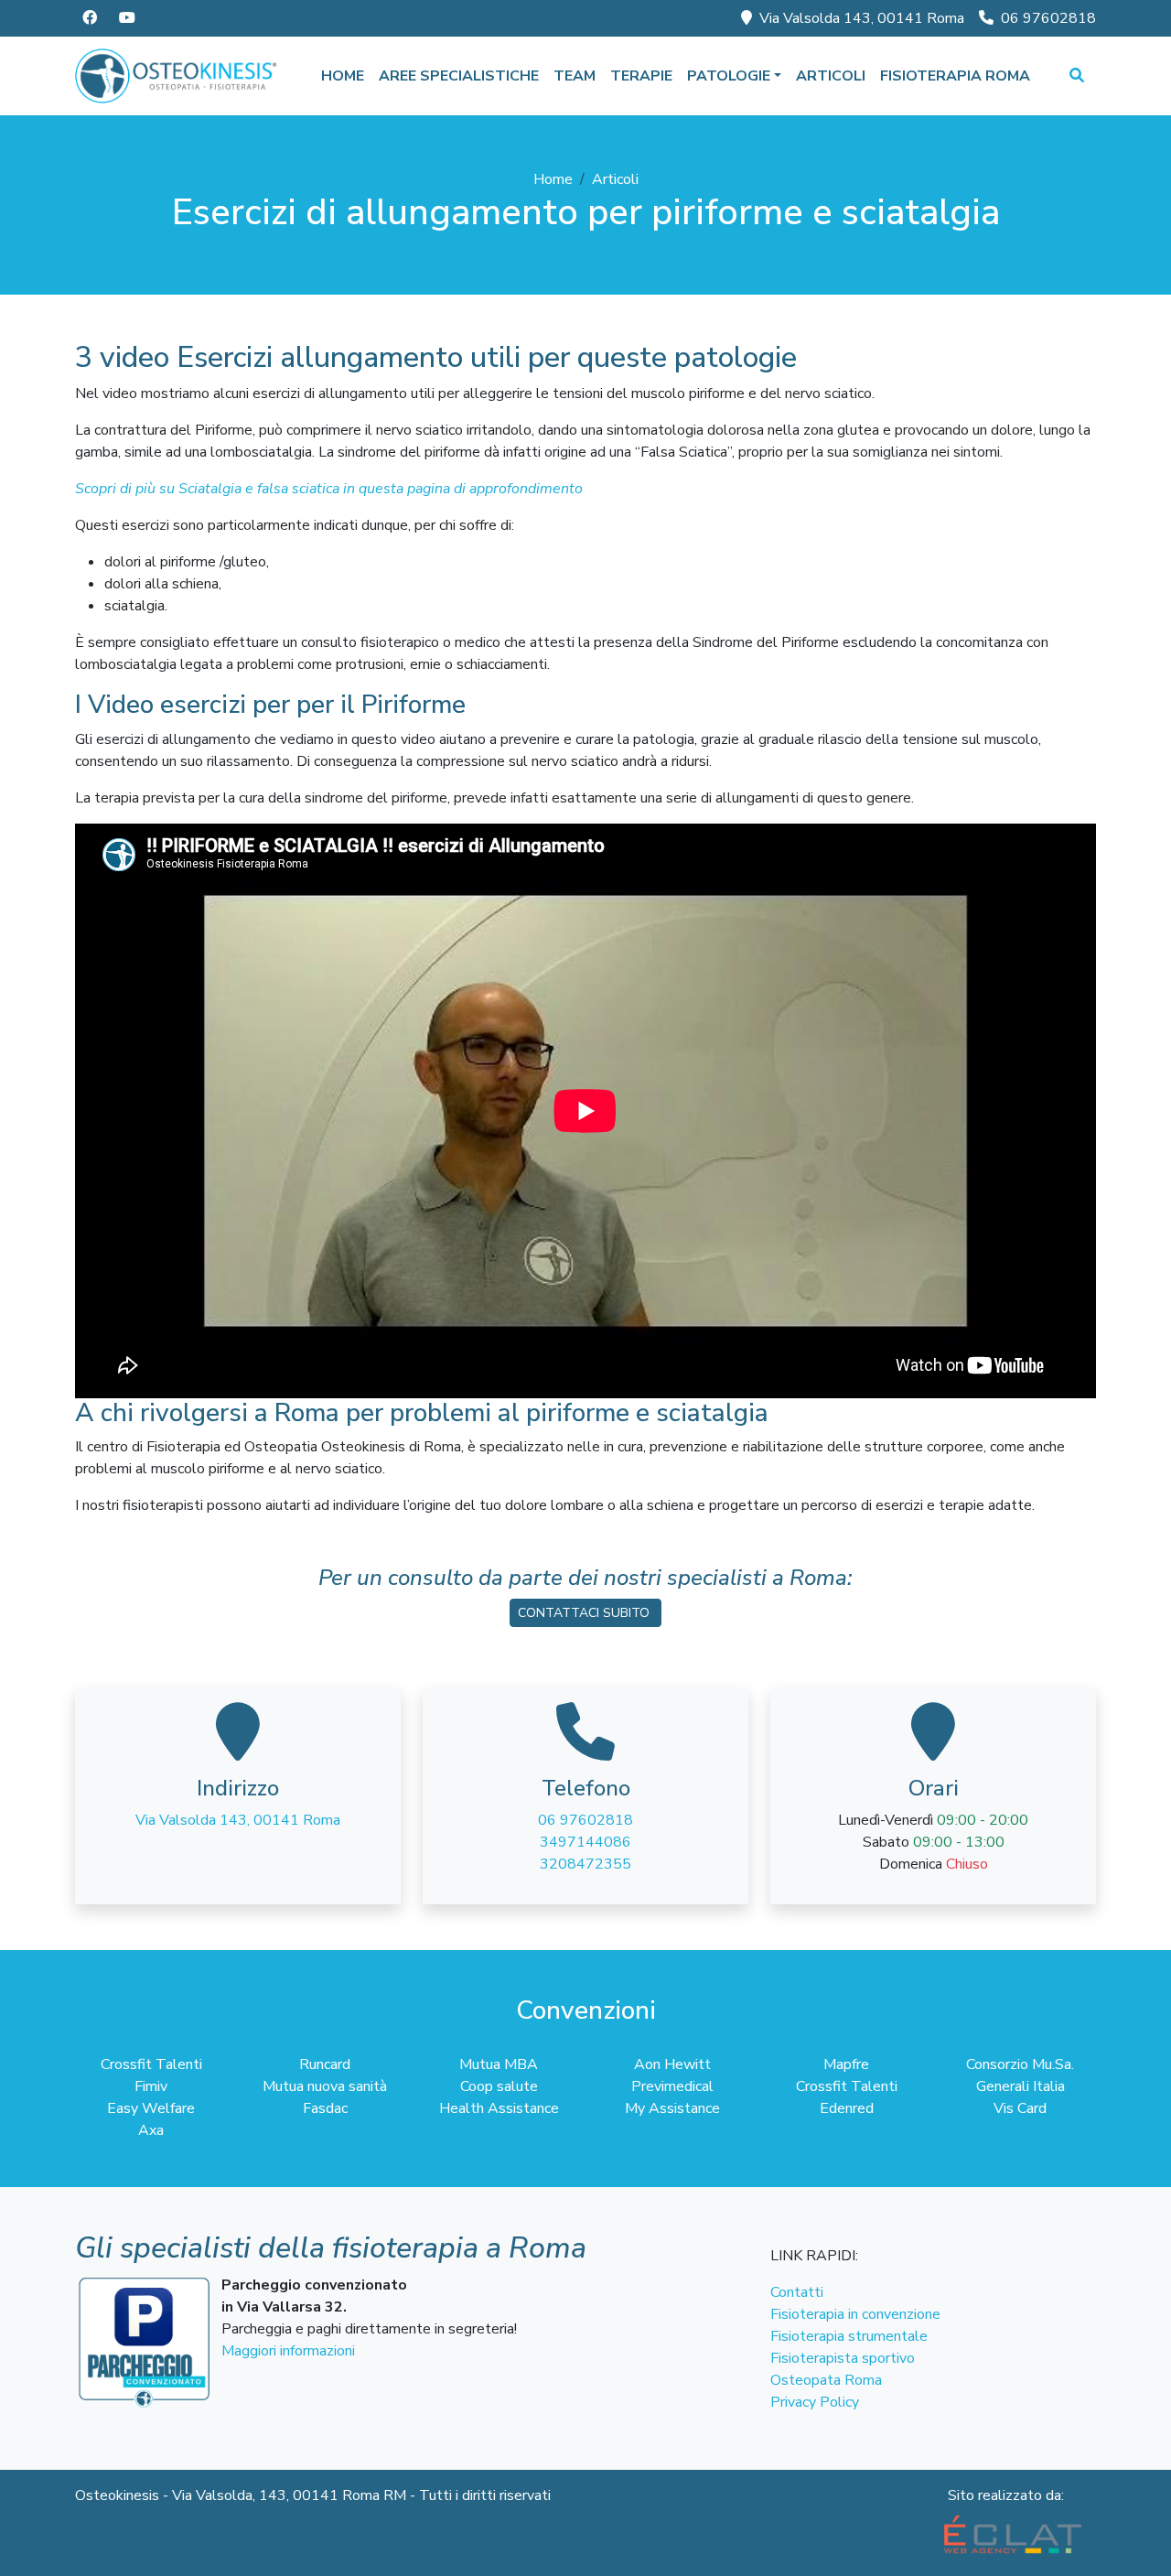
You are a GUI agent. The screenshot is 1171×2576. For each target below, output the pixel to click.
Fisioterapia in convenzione (855, 2314)
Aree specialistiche (459, 76)
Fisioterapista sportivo (843, 2358)
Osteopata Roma (826, 2380)
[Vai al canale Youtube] (127, 18)
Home (343, 76)
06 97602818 (1048, 18)
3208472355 (585, 1864)
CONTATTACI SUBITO (585, 1613)
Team (575, 76)
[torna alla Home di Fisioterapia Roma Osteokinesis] (177, 76)
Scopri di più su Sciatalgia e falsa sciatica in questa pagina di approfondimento (329, 489)
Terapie (641, 76)
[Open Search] (1077, 76)
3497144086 (585, 1842)
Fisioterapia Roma (955, 76)
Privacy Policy (815, 2402)
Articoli (831, 76)
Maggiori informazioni (288, 2351)
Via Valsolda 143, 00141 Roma (862, 18)
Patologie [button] (729, 76)
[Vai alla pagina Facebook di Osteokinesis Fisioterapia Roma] (90, 18)
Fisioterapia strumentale (849, 2336)
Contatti (797, 2292)
